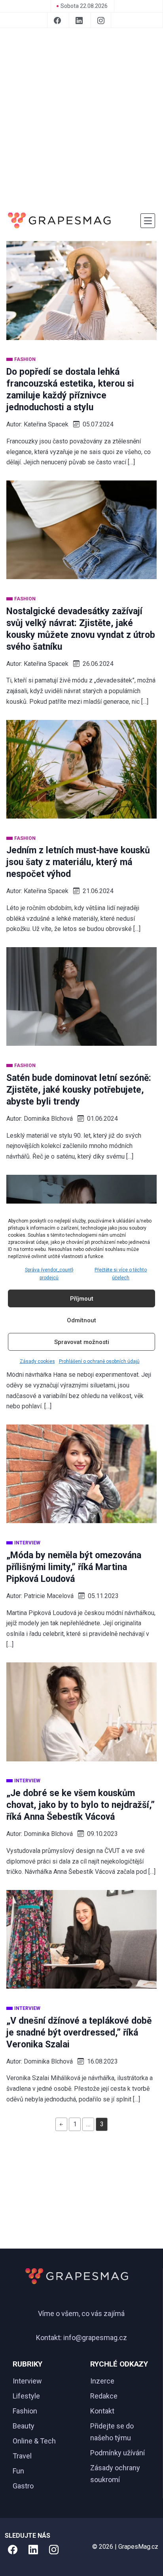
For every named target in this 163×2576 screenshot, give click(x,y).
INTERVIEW (27, 1543)
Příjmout (82, 1299)
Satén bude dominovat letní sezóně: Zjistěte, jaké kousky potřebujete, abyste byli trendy (79, 1090)
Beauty (24, 2426)
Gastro (23, 2486)
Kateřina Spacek (46, 424)
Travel (22, 2456)
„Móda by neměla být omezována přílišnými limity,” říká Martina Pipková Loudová (74, 1567)
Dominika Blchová (48, 1119)
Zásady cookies (37, 1361)
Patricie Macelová (49, 1596)
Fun (18, 2471)
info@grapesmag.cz (95, 2338)
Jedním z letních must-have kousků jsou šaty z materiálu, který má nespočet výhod (78, 862)
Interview (27, 2381)
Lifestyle (26, 2396)
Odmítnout (81, 1320)
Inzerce (102, 2381)
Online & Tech (34, 2441)
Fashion (25, 2411)
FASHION (25, 359)
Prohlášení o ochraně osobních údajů (99, 1361)
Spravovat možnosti (82, 1342)
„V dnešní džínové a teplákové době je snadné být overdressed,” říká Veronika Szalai (79, 2033)
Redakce (104, 2396)
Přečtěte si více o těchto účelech (121, 1274)
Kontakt (102, 2411)
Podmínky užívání (118, 2453)
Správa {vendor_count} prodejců (49, 1274)
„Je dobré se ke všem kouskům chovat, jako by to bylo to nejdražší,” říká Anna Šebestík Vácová (81, 1805)
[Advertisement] (81, 119)
